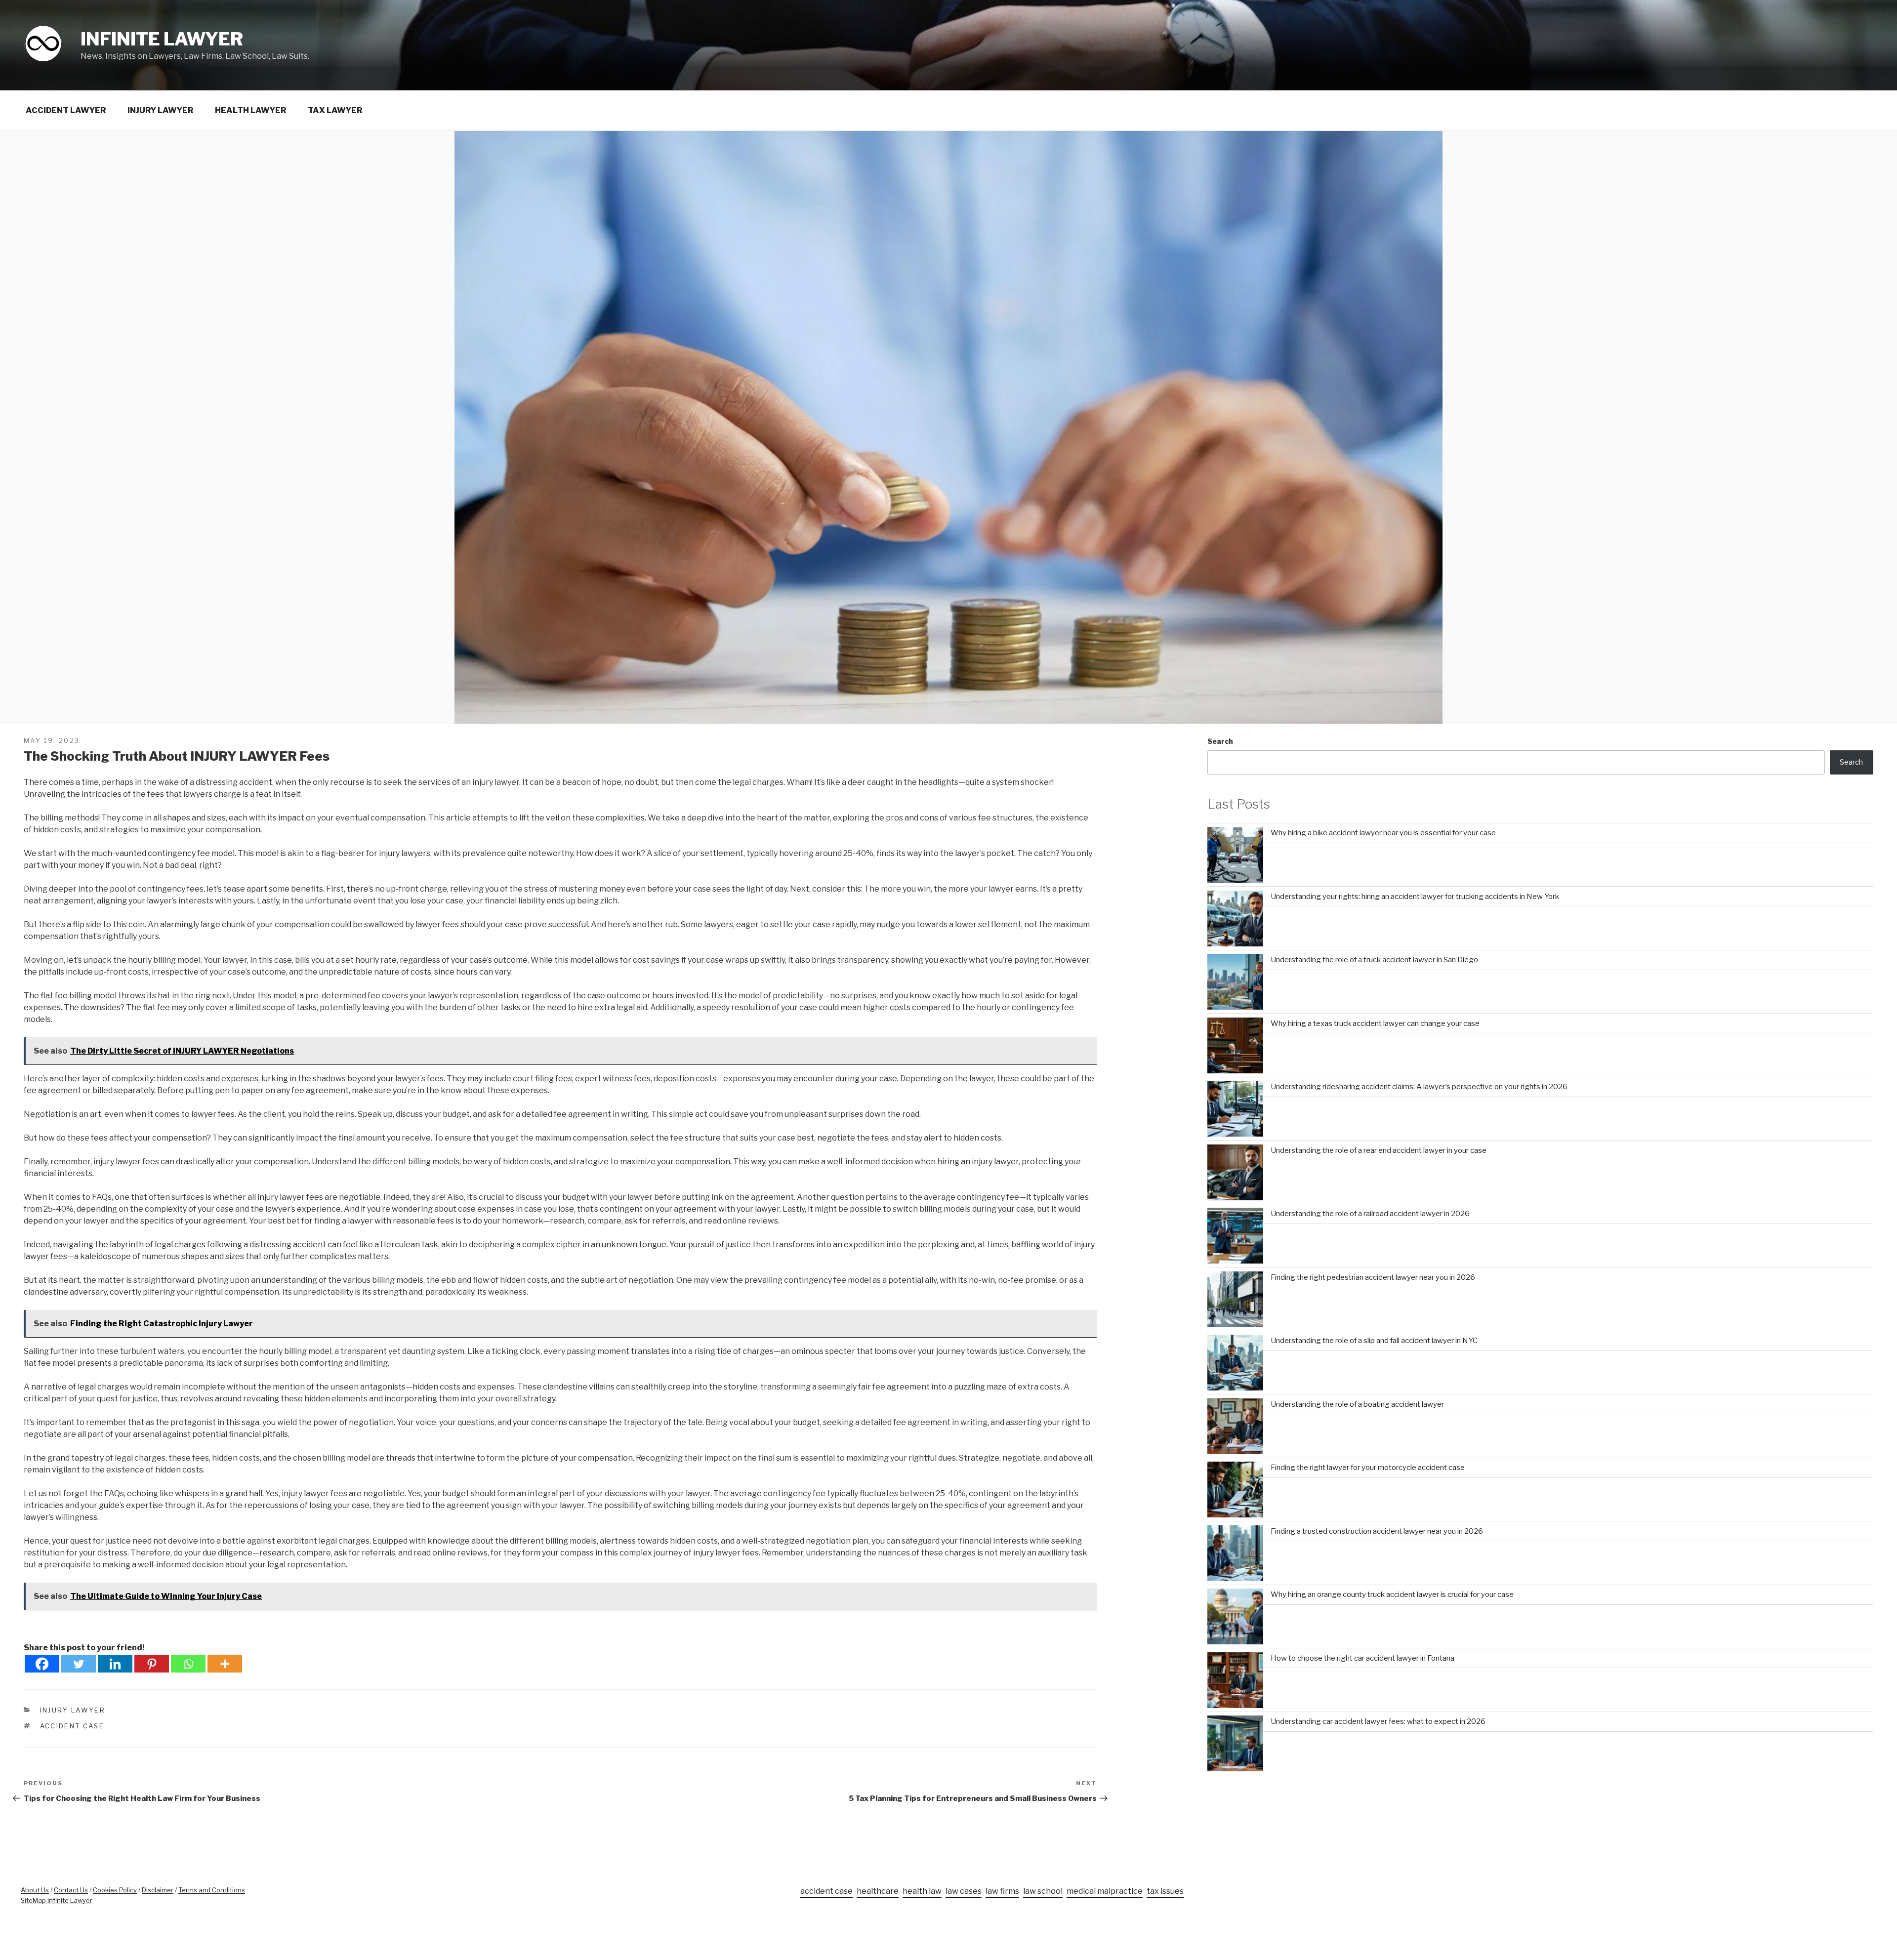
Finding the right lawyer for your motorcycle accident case (1368, 1468)
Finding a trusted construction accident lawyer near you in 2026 (1377, 1531)
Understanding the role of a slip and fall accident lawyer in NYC (1374, 1341)
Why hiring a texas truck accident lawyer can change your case (1375, 1023)
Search (1220, 741)
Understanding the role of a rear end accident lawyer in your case (1379, 1150)
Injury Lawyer (161, 110)
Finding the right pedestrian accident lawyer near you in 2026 (1373, 1277)
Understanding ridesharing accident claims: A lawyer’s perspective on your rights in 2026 (1419, 1087)
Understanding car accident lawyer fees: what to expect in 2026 (1378, 1721)
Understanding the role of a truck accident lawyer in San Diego (1374, 960)
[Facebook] (42, 1664)
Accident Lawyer (66, 110)
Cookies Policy (115, 1890)
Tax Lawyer (335, 110)
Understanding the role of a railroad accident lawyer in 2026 (1370, 1214)
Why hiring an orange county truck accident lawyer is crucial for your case (1392, 1594)
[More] (225, 1664)
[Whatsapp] (188, 1664)
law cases (964, 1891)
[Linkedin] (115, 1664)
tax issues (1165, 1891)
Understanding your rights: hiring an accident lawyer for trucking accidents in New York (1415, 897)
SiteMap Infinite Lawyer (57, 1900)
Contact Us (71, 1890)
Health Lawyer (251, 110)
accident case (72, 1726)
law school (1043, 1891)
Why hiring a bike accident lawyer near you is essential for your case (1383, 833)
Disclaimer (158, 1890)
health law (922, 1891)
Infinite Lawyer (162, 39)
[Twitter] (79, 1664)
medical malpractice (1105, 1891)
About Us (35, 1890)
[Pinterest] (152, 1664)
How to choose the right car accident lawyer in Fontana (1362, 1658)
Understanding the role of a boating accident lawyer (1357, 1404)
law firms (1002, 1891)
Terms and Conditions (212, 1890)
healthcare (878, 1891)
